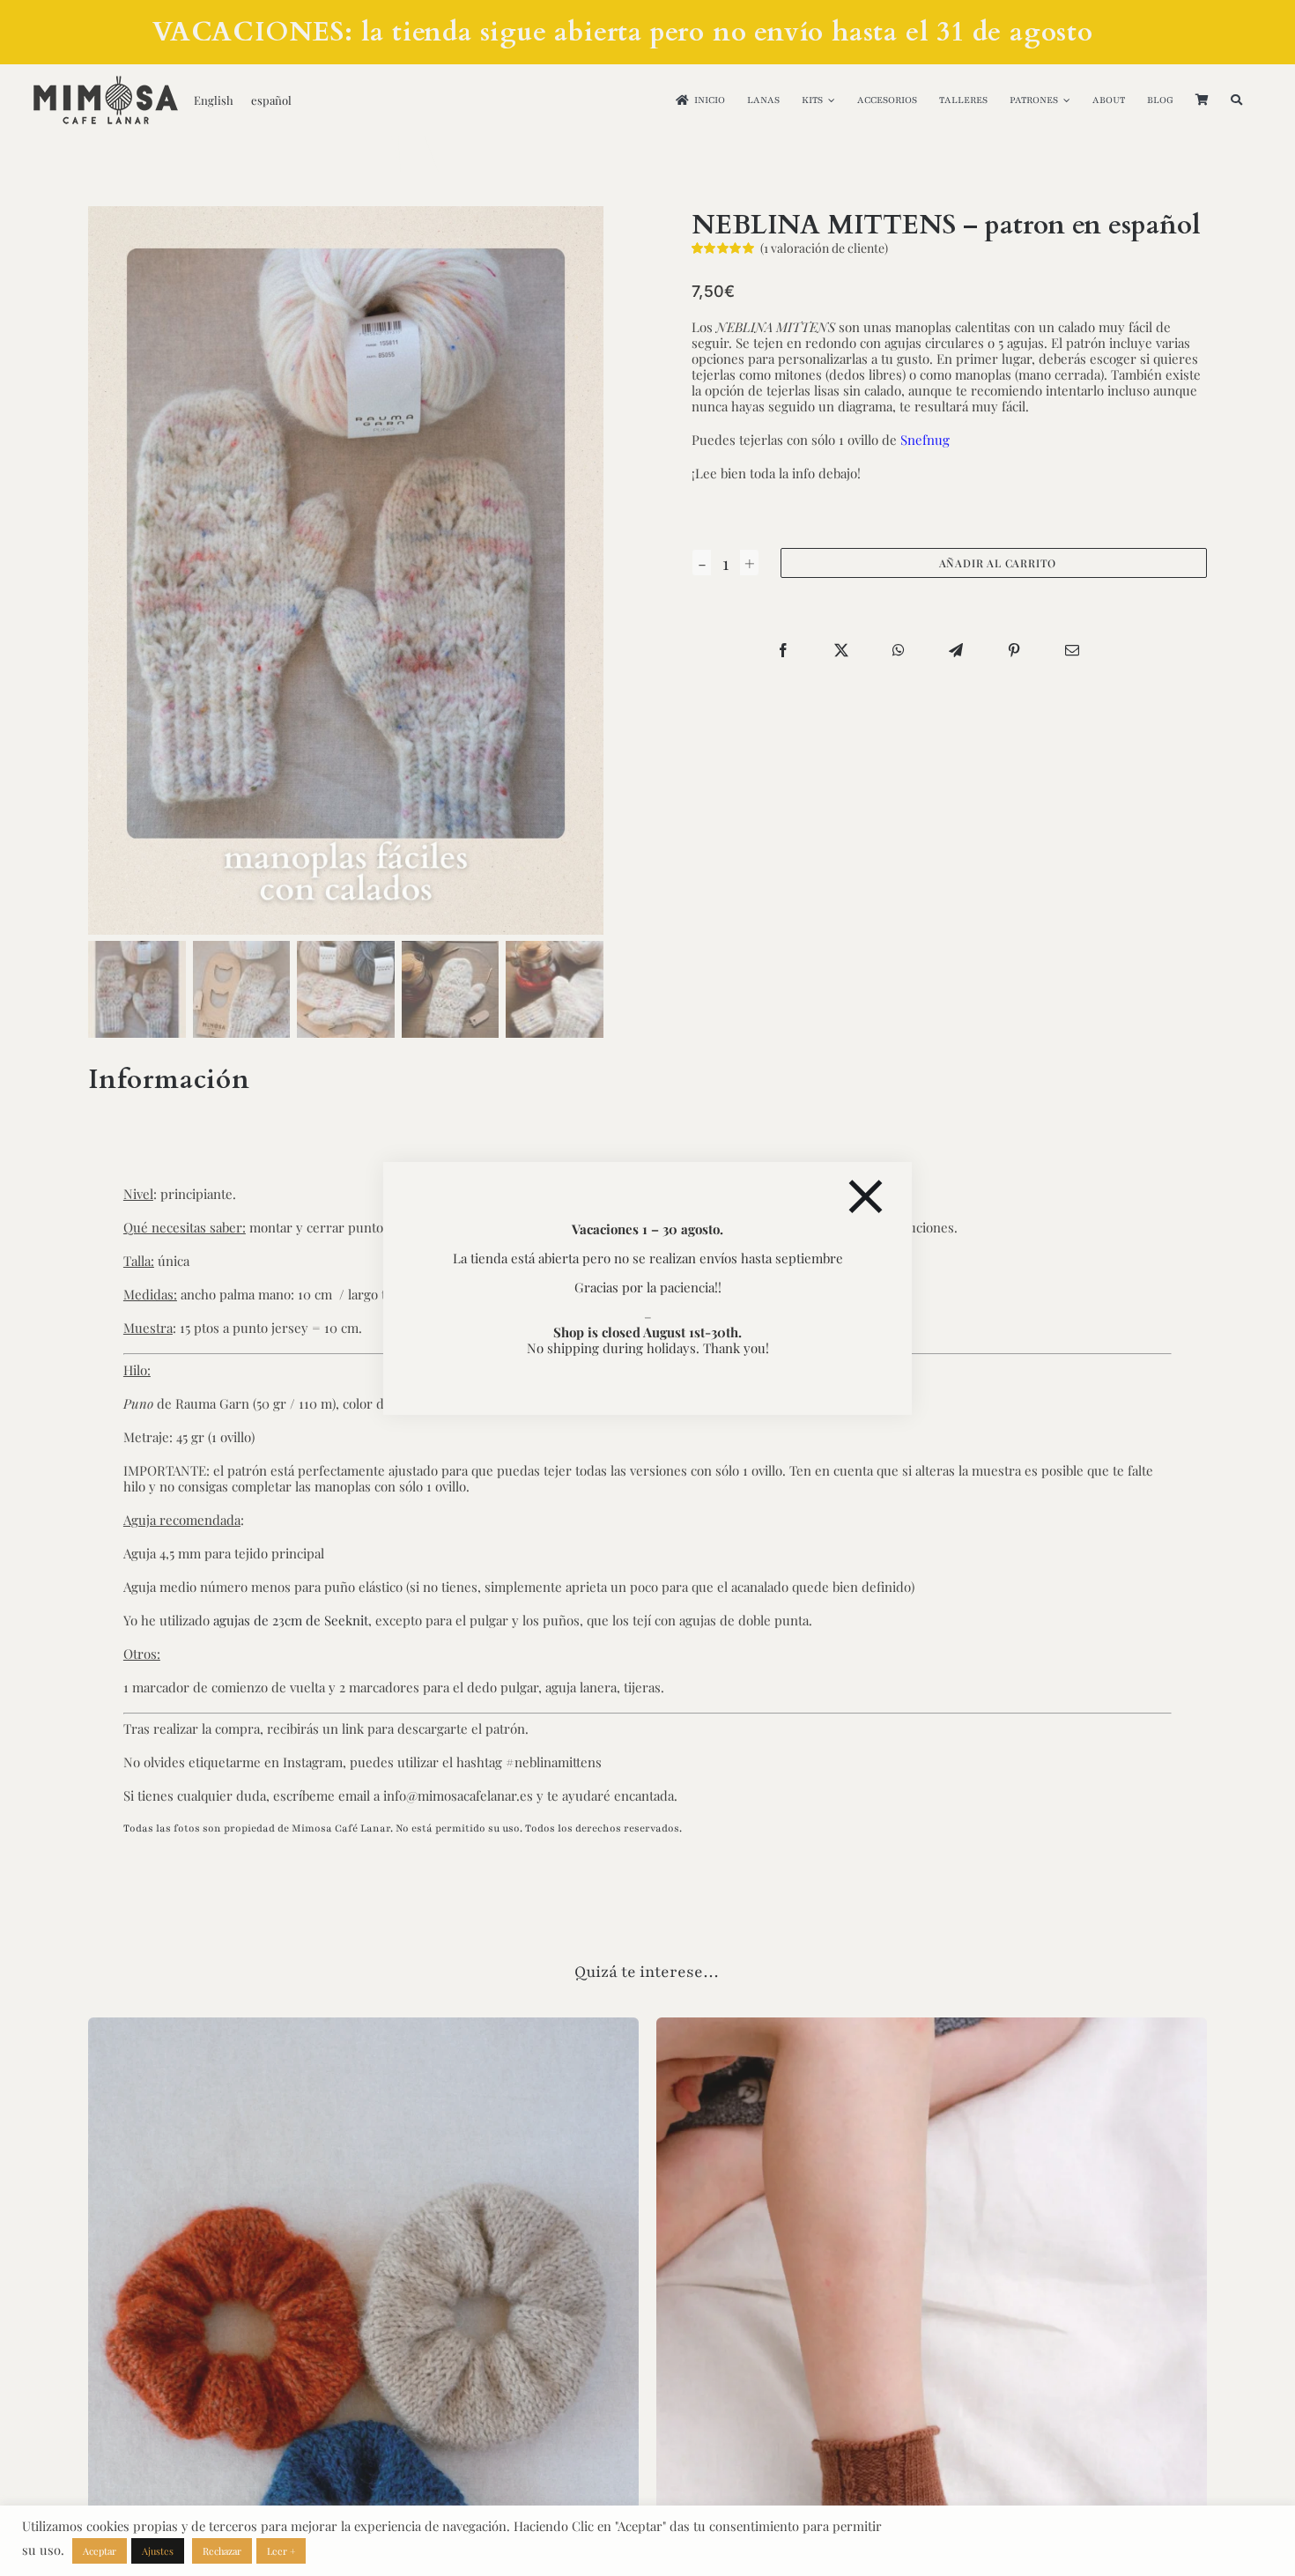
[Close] (866, 1197)
